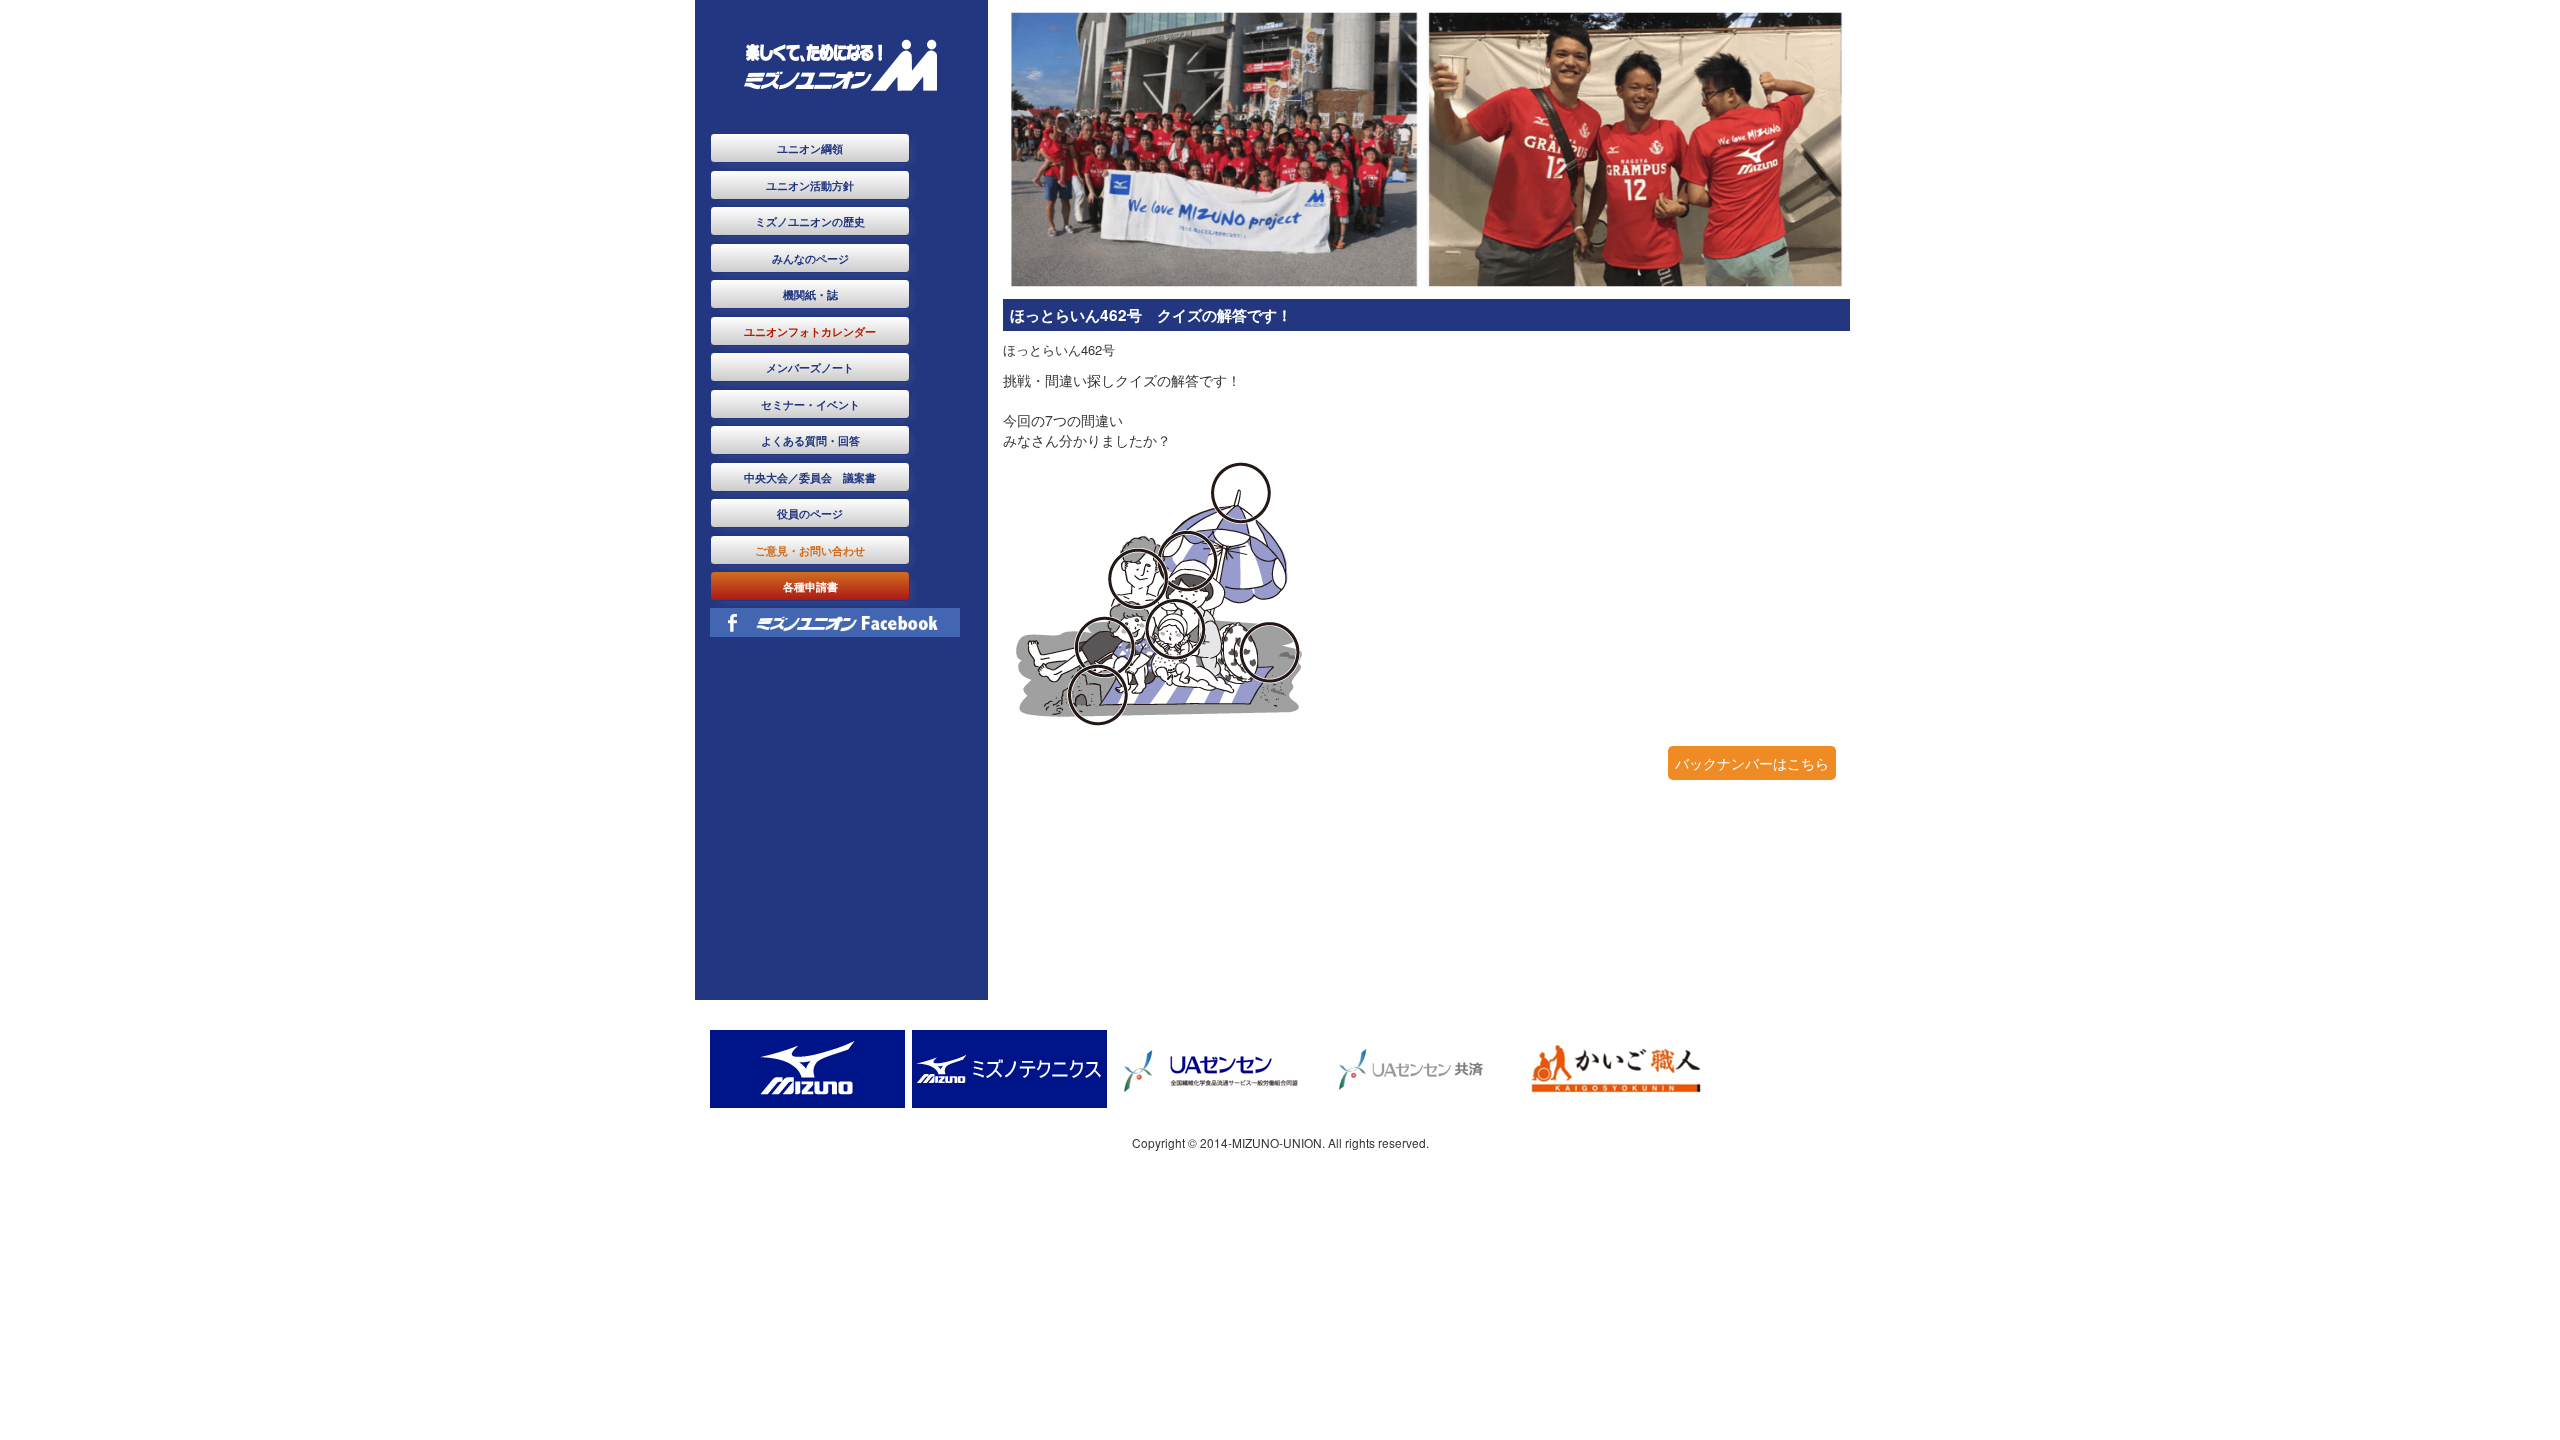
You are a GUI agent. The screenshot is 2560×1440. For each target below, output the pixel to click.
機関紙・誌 (810, 294)
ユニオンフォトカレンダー (810, 331)
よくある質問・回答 (810, 440)
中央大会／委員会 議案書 (810, 477)
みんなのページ (810, 258)
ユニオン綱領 (810, 148)
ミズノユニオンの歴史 (810, 221)
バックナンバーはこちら (1752, 763)
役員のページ (810, 513)
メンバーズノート (810, 367)
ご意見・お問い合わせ (810, 550)
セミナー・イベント (810, 404)
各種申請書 (810, 586)
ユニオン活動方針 (810, 185)
